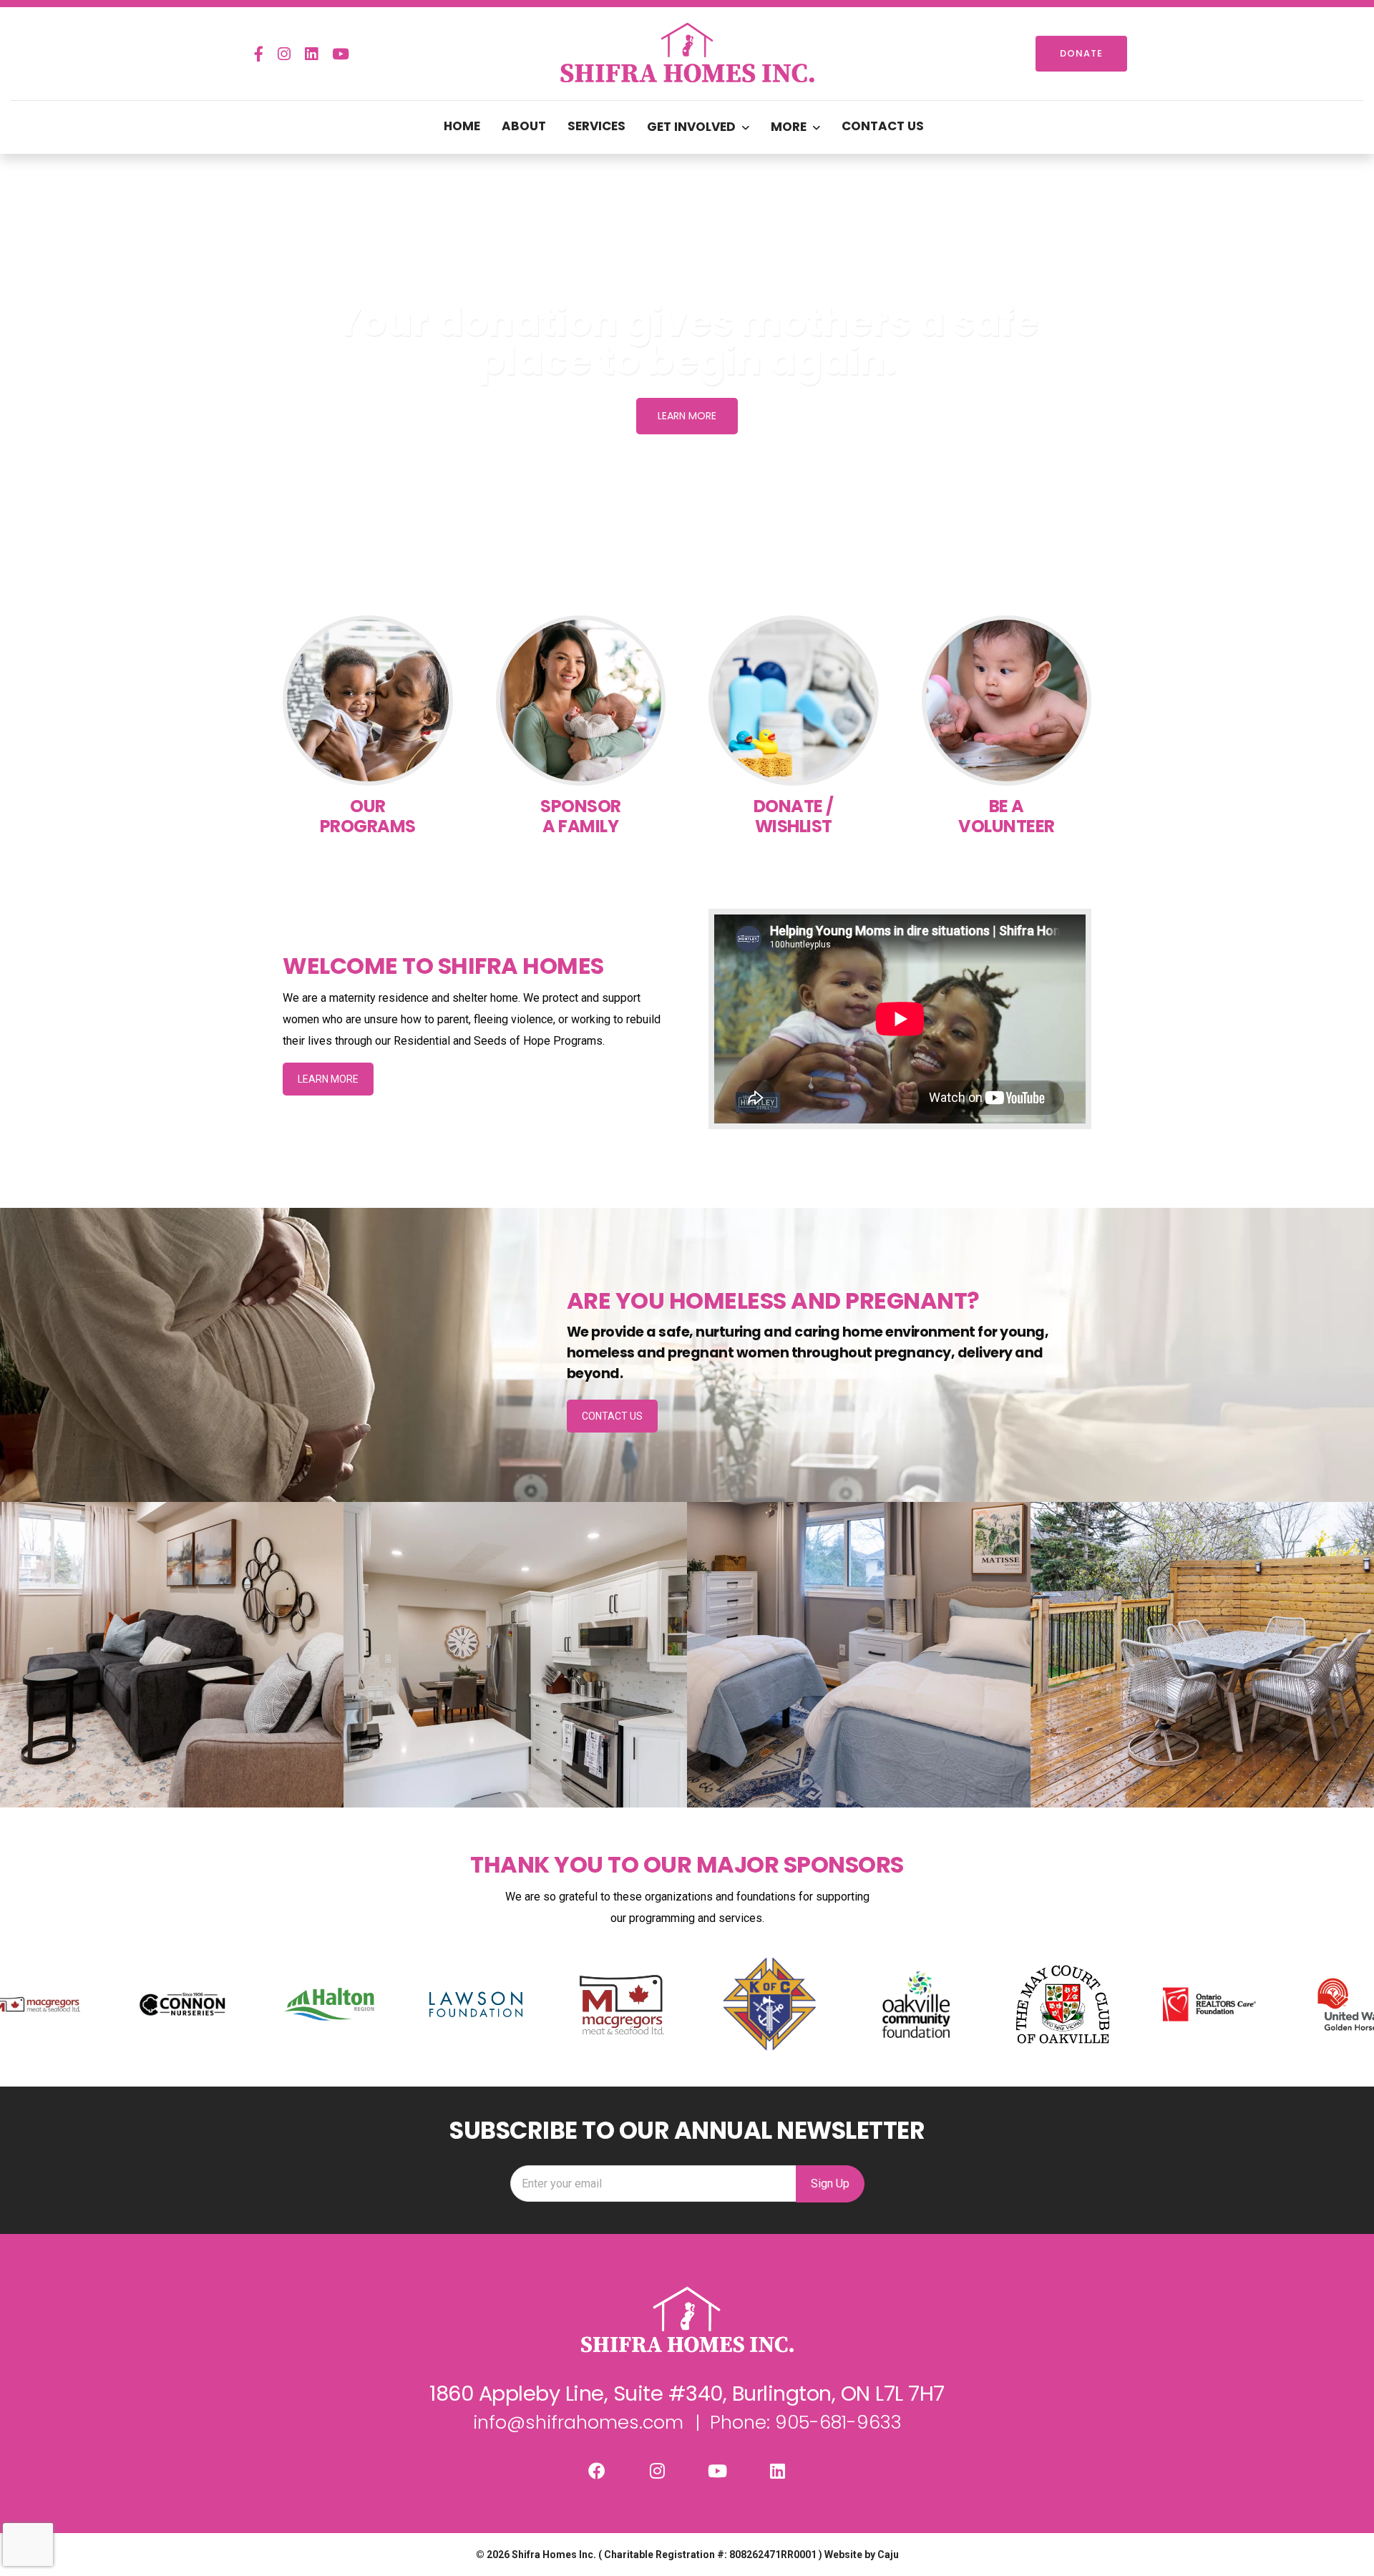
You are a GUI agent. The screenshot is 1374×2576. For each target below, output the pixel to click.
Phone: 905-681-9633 (806, 2422)
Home (462, 126)
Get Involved (691, 127)
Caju (888, 2555)
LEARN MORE (328, 1079)
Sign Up (830, 2184)
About (524, 126)
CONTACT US (612, 1416)
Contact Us (883, 126)
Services (596, 126)
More (789, 127)
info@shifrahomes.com (578, 2422)
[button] (22, 369)
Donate (1081, 53)
